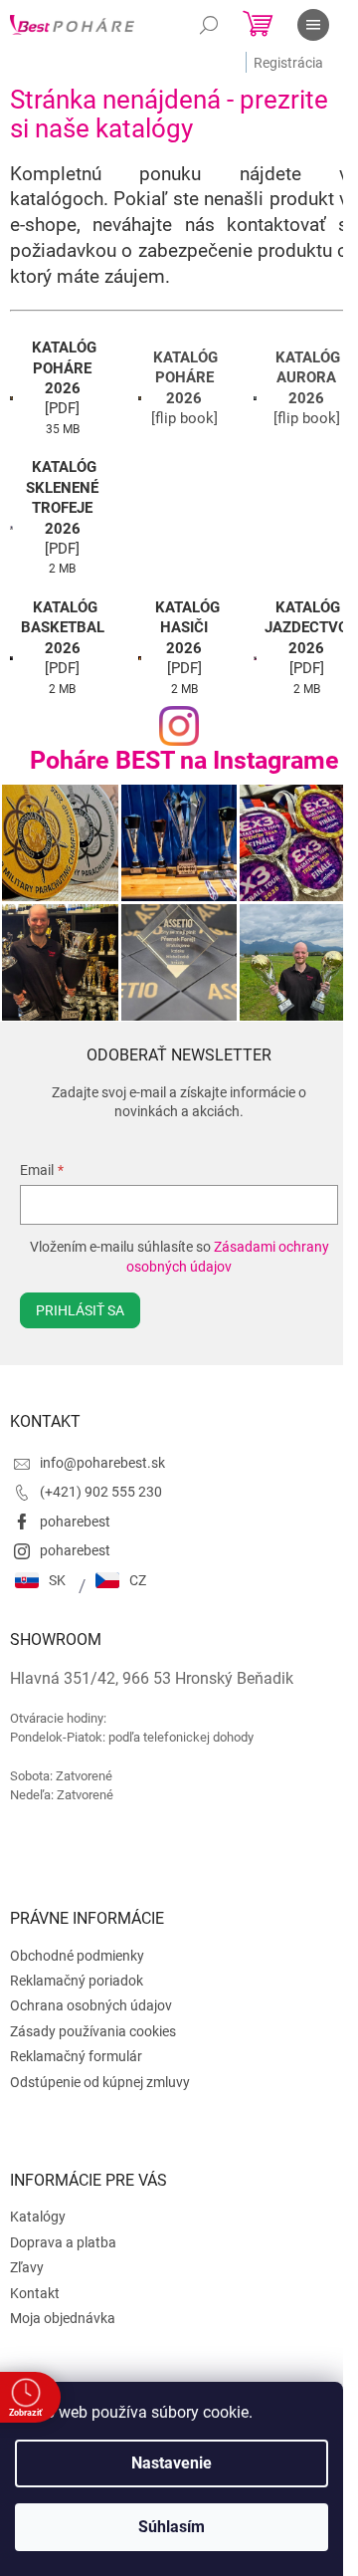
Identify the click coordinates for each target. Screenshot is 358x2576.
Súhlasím (172, 2527)
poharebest (75, 1522)
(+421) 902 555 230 (101, 1492)
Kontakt (35, 2293)
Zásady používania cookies (93, 2031)
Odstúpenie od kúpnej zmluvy (100, 2082)
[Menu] (313, 25)
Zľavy (27, 2267)
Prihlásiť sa (80, 1310)
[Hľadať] (209, 25)
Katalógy (38, 2217)
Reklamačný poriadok (77, 1981)
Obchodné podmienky (77, 1956)
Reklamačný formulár (76, 2056)
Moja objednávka (63, 2318)
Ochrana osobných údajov (91, 2005)
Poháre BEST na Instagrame (184, 760)
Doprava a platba (63, 2242)
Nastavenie (172, 2463)
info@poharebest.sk (102, 1463)
